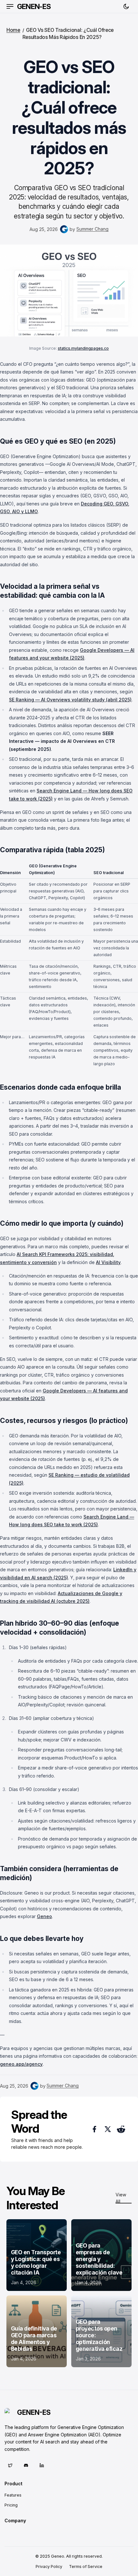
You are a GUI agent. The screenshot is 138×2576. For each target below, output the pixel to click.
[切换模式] (126, 7)
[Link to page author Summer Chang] (64, 229)
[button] (10, 6)
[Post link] (37, 2255)
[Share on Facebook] (94, 2129)
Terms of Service (86, 2567)
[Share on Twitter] (108, 2129)
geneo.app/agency (21, 2064)
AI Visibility (108, 1262)
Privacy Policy (49, 2567)
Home (13, 30)
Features (13, 2495)
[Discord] (26, 2465)
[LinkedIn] (42, 2465)
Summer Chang (92, 229)
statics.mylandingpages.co (83, 348)
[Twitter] (10, 2465)
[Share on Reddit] (121, 2129)
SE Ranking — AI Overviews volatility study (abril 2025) (70, 700)
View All (121, 2198)
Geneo (44, 1916)
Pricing (11, 2505)
